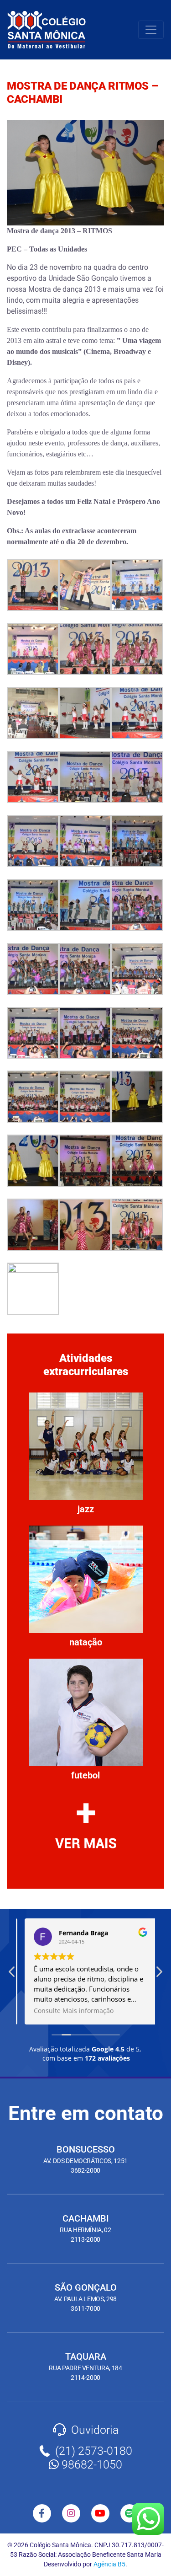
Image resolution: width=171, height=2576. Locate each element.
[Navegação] (151, 30)
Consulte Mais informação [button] (69, 2011)
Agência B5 (109, 2564)
